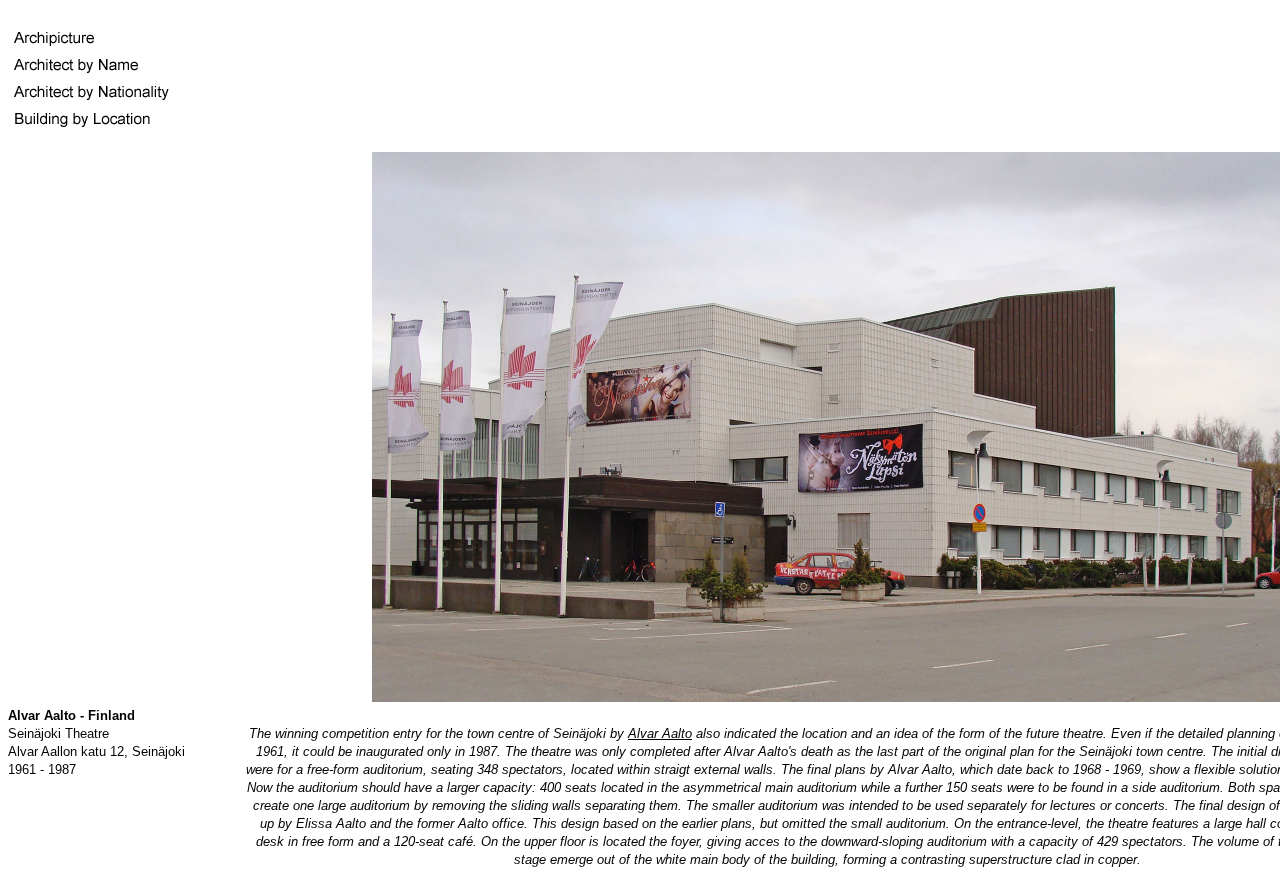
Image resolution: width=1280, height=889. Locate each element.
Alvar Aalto (660, 733)
